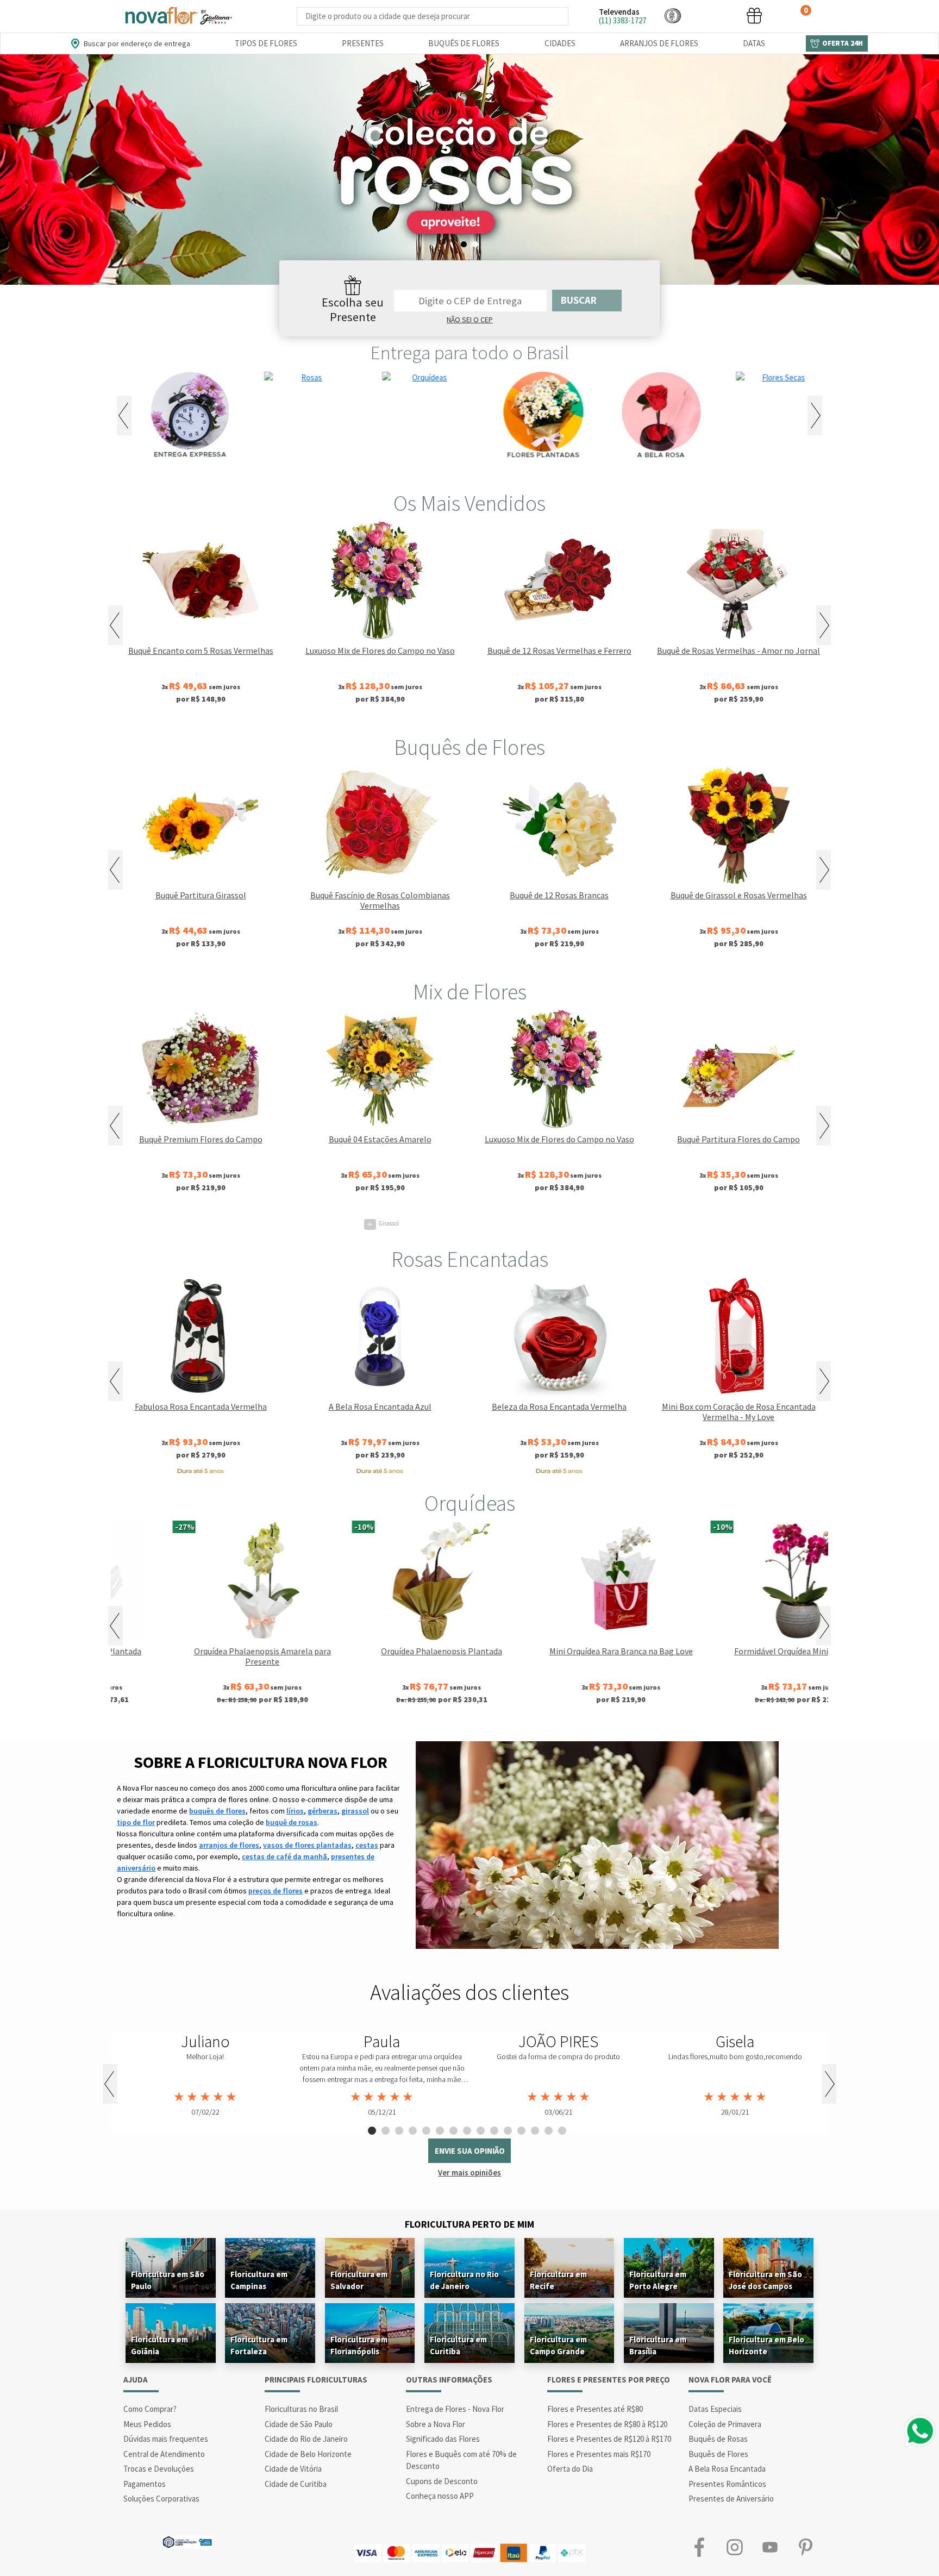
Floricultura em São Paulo (168, 2280)
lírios (295, 1811)
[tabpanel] (469, 170)
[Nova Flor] (178, 16)
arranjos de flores (229, 1845)
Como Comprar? (150, 2409)
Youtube (770, 2547)
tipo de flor (136, 1822)
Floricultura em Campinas (259, 2280)
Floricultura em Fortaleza (259, 2345)
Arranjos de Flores (659, 43)
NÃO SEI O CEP (470, 320)
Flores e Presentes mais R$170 (599, 2454)
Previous (124, 415)
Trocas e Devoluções (159, 2469)
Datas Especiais (715, 2409)
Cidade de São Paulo (299, 2424)
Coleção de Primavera (725, 2424)
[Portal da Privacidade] (187, 2541)
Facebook (699, 2547)
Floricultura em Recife (558, 2280)
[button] (673, 15)
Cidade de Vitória (293, 2469)
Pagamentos (145, 2484)
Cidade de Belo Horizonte (308, 2454)
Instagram (734, 2547)
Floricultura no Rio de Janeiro (464, 2280)
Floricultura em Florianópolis (359, 2345)
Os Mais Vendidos (469, 503)
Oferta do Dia (570, 2469)
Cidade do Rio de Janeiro (306, 2439)
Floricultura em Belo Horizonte (766, 2345)
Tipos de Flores (266, 43)
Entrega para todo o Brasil (470, 353)
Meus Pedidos (147, 2424)
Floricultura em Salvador (359, 2280)
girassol (355, 1811)
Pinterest (805, 2547)
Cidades (560, 43)
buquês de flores (217, 1811)
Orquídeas (470, 1503)
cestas (367, 1845)
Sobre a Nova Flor (436, 2424)
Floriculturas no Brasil (301, 2409)
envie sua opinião (470, 2151)
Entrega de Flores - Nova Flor (455, 2409)
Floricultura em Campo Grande (558, 2345)
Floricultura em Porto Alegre (658, 2280)
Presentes (363, 43)
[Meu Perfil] (713, 15)
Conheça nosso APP (440, 2496)
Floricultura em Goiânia (159, 2345)
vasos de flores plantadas (307, 1845)
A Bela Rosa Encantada (727, 2469)
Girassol (383, 1223)
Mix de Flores (470, 992)
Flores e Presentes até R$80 (595, 2409)
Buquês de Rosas (718, 2439)
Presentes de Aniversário (731, 2499)
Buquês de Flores (464, 43)
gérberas (323, 1811)
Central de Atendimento (164, 2454)
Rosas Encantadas (470, 1259)
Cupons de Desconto (442, 2481)
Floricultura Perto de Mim (469, 2224)
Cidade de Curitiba (296, 2484)
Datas (754, 43)
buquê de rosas (292, 1822)
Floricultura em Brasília (658, 2345)
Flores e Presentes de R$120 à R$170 (609, 2439)
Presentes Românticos (727, 2484)
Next (815, 415)
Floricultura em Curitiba (458, 2345)
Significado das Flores (443, 2439)
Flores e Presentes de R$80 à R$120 (607, 2424)
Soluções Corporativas (161, 2499)
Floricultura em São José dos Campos (765, 2280)
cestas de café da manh (284, 1856)
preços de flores (276, 1891)
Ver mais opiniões (469, 2172)
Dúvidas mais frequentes (166, 2439)
